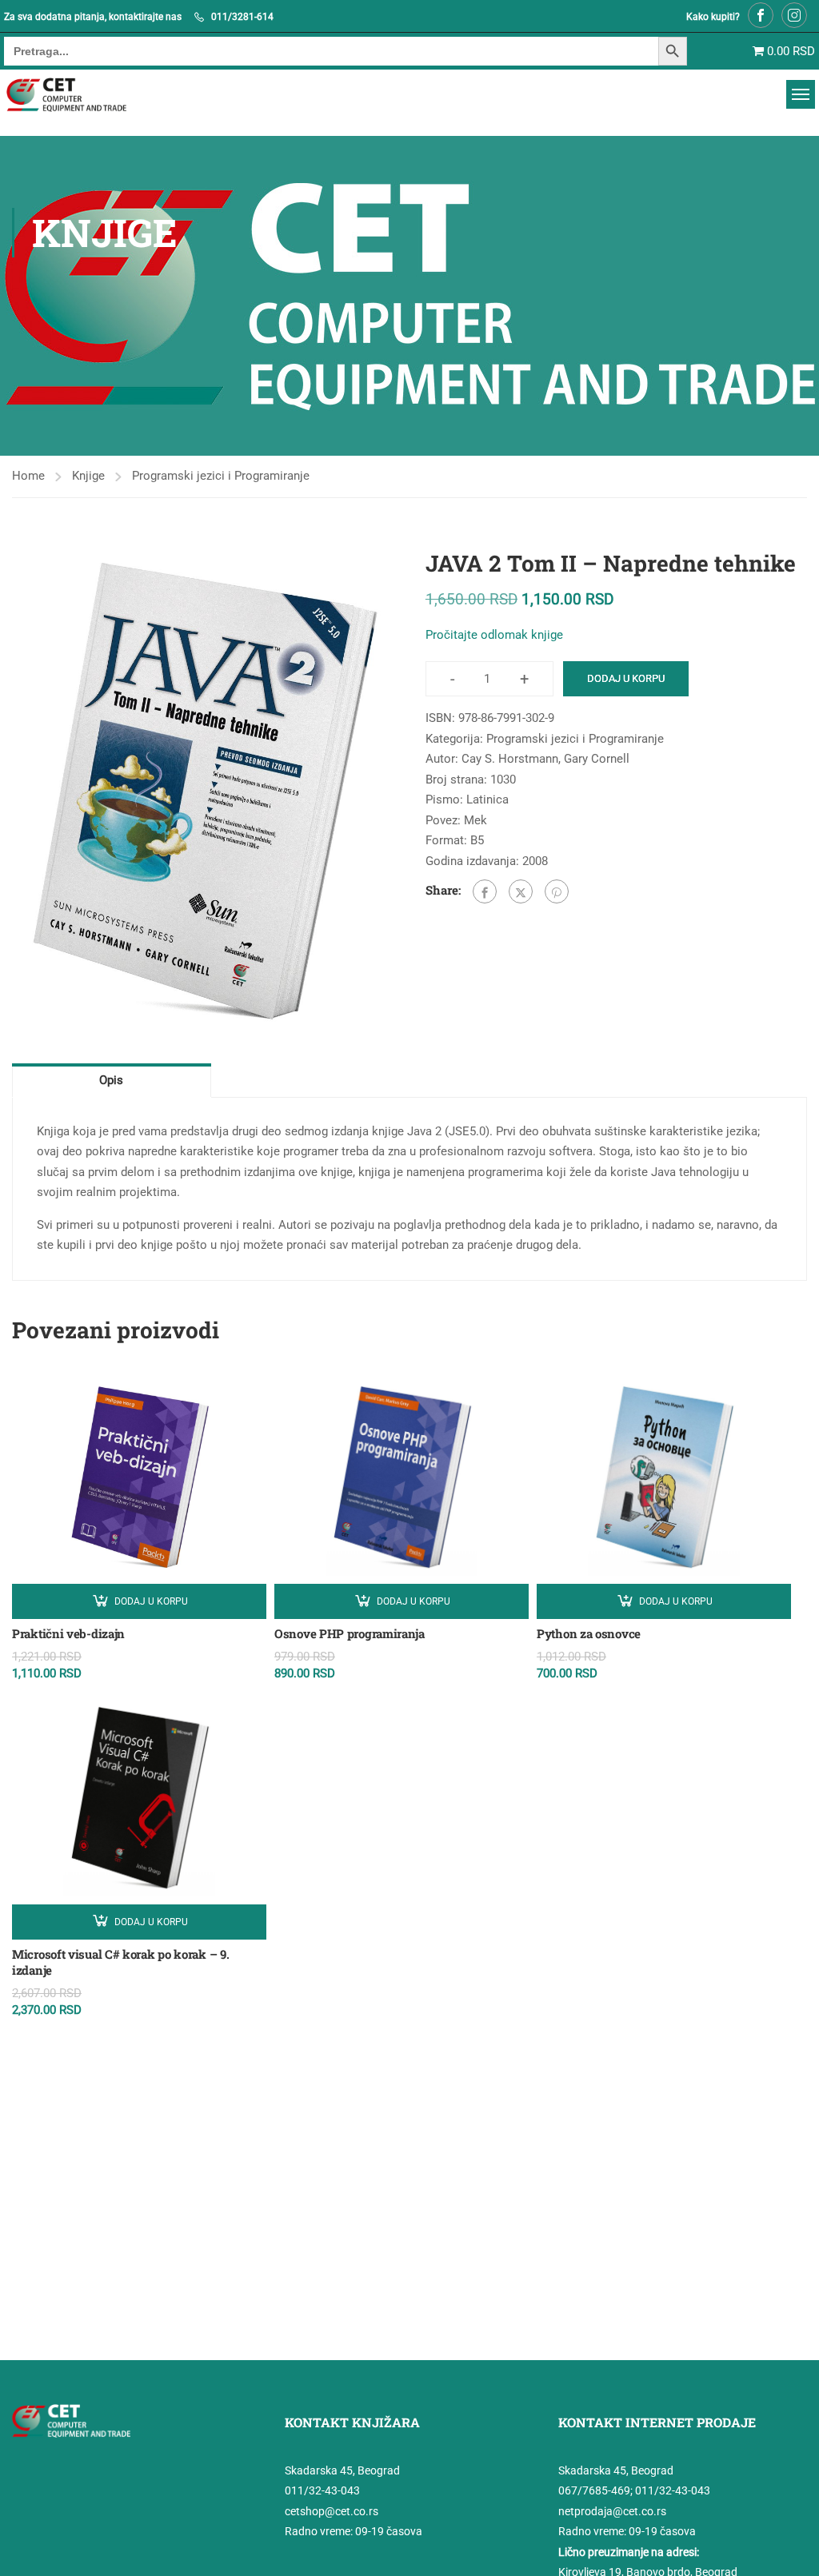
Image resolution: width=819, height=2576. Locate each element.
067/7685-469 (594, 2490)
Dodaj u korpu (626, 678)
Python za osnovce (589, 1633)
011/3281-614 (242, 17)
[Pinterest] (557, 891)
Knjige (88, 476)
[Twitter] (521, 891)
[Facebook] (485, 891)
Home (28, 476)
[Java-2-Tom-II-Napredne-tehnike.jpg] (203, 793)
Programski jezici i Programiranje (221, 476)
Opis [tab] (111, 1080)
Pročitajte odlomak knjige (494, 635)
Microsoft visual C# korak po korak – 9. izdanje (120, 1962)
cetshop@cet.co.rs (332, 2511)
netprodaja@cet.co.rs (612, 2511)
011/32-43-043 (322, 2490)
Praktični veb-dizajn (68, 1633)
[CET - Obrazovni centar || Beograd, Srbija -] (86, 95)
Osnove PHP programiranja (350, 1633)
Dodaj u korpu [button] (151, 1601)
